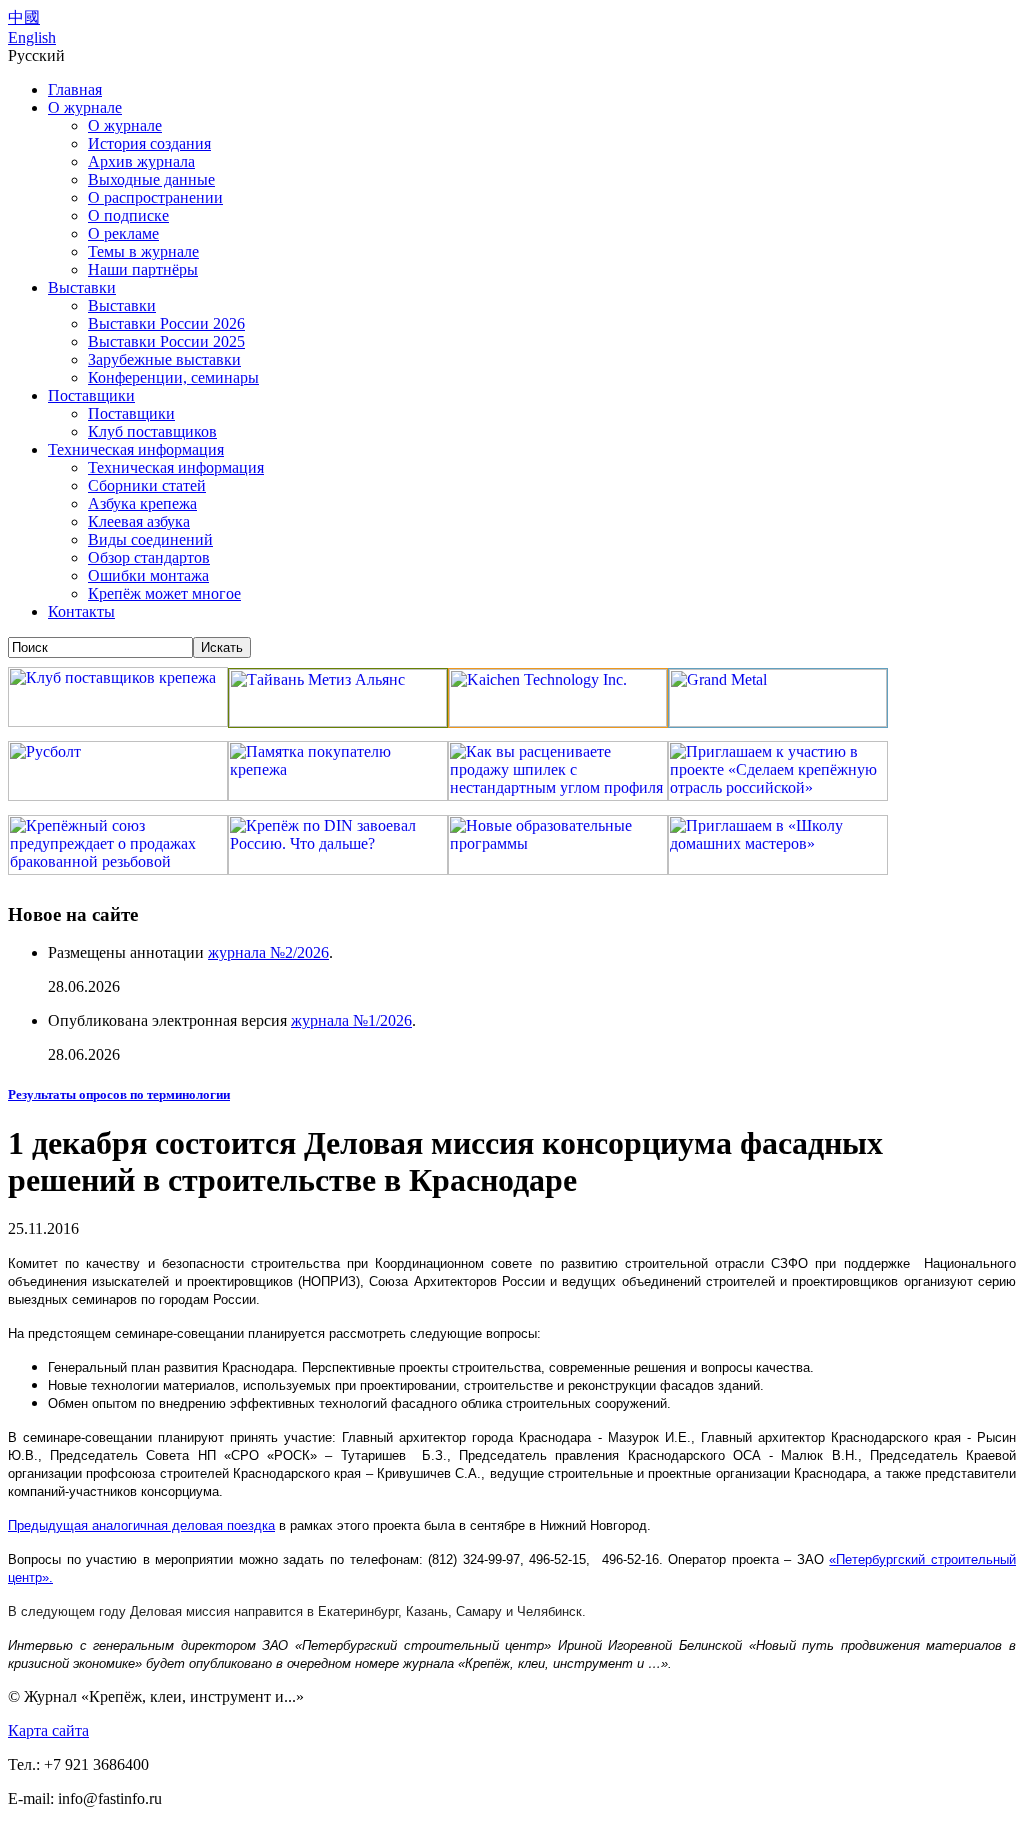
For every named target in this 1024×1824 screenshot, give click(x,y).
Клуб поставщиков (152, 431)
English (32, 37)
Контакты (81, 611)
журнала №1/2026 (351, 1020)
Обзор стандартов (149, 557)
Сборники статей (147, 485)
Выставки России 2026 (166, 323)
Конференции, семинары (173, 377)
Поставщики (91, 395)
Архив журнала (141, 161)
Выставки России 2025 (166, 341)
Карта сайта (48, 1730)
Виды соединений (150, 539)
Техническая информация (136, 449)
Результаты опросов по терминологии (119, 1094)
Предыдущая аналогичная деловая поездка (141, 1525)
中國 (24, 17)
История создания (149, 143)
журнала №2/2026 (268, 952)
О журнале (85, 107)
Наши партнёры (143, 269)
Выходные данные (151, 179)
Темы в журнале (143, 251)
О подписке (128, 215)
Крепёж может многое (164, 593)
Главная (75, 89)
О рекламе (123, 233)
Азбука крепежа (142, 503)
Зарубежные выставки (164, 359)
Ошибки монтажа (148, 575)
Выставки (82, 287)
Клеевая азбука (139, 521)
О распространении (155, 197)
